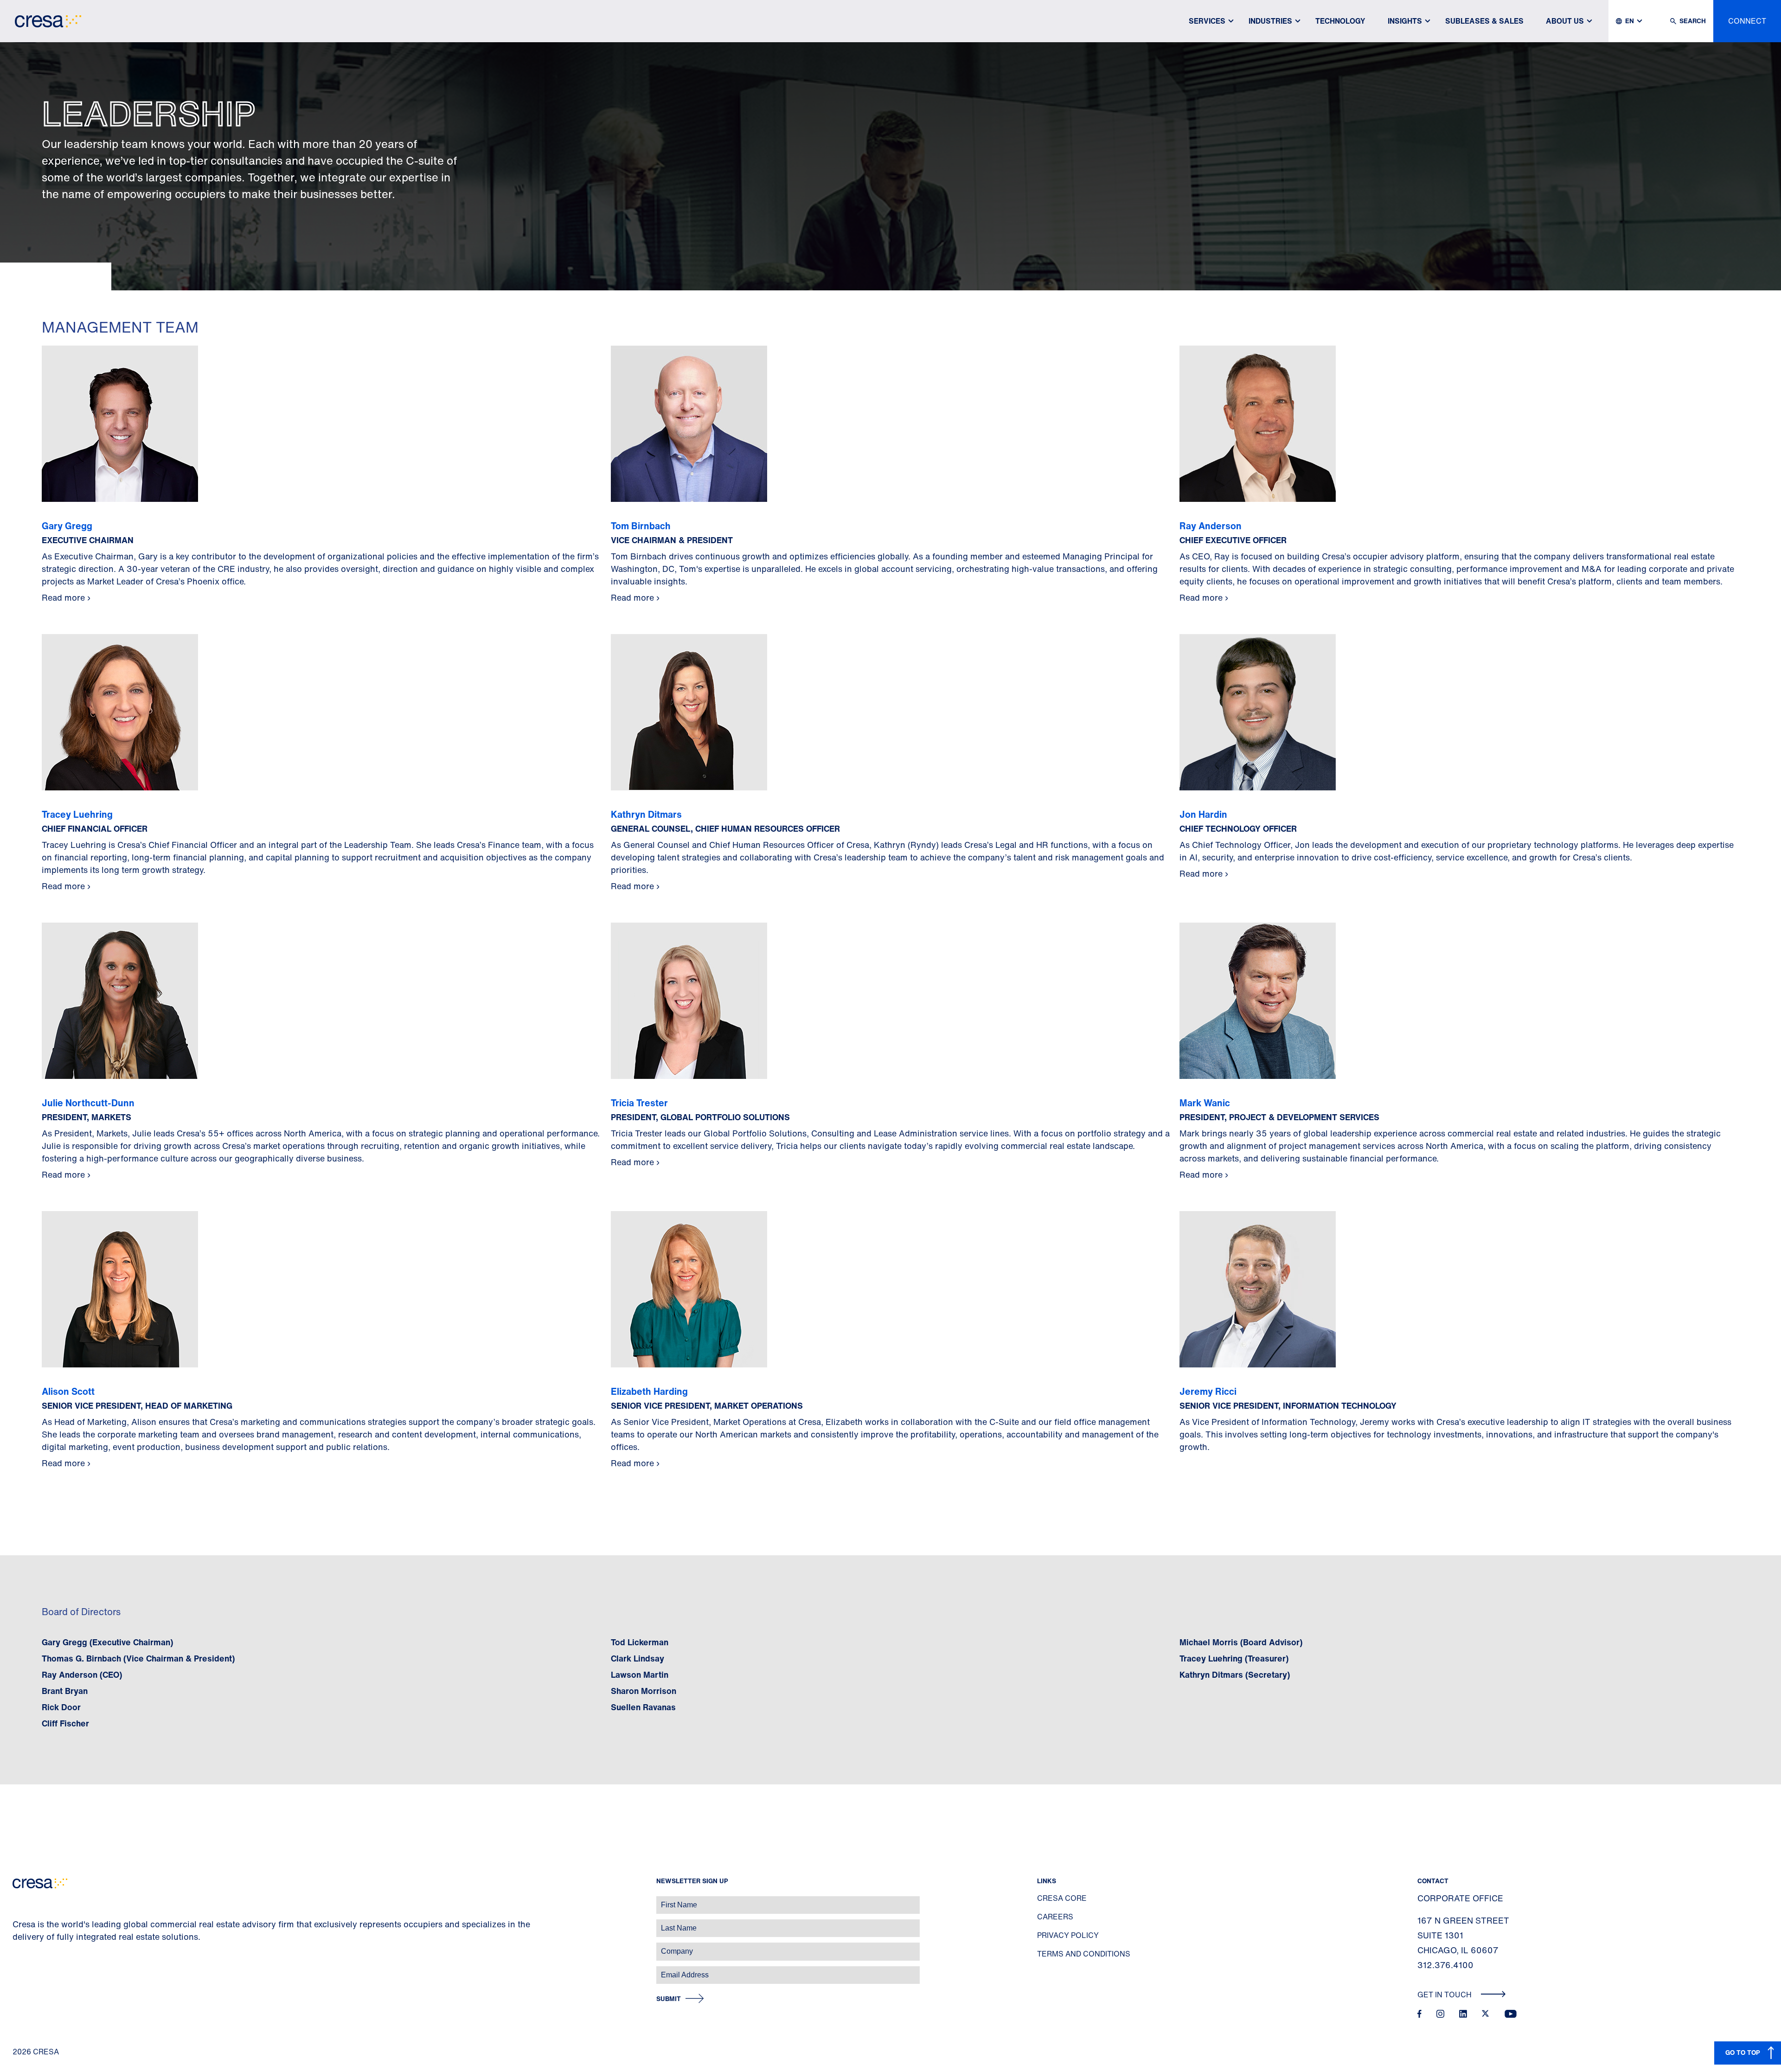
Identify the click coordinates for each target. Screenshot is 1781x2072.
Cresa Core (1062, 1898)
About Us (1565, 21)
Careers (1055, 1917)
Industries (1270, 21)
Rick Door (61, 1707)
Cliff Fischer (65, 1723)
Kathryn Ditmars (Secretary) (1235, 1674)
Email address (23, 1970)
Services (1207, 21)
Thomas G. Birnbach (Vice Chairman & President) (138, 1658)
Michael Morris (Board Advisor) (1241, 1642)
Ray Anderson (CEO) (82, 1674)
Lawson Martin (640, 1674)
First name (18, 1900)
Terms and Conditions (1084, 1954)
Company (17, 1947)
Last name (18, 1923)
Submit (669, 1999)
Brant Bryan (65, 1691)
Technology (1340, 21)
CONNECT (1747, 21)
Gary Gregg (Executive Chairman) (107, 1642)
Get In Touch (1445, 1995)
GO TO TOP (1743, 2052)
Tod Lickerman (640, 1642)
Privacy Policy (1068, 1935)
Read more (63, 597)
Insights (1405, 21)
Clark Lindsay (637, 1658)
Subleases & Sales (1484, 21)
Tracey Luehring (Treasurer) (1234, 1658)
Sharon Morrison (644, 1691)
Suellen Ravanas (643, 1707)
